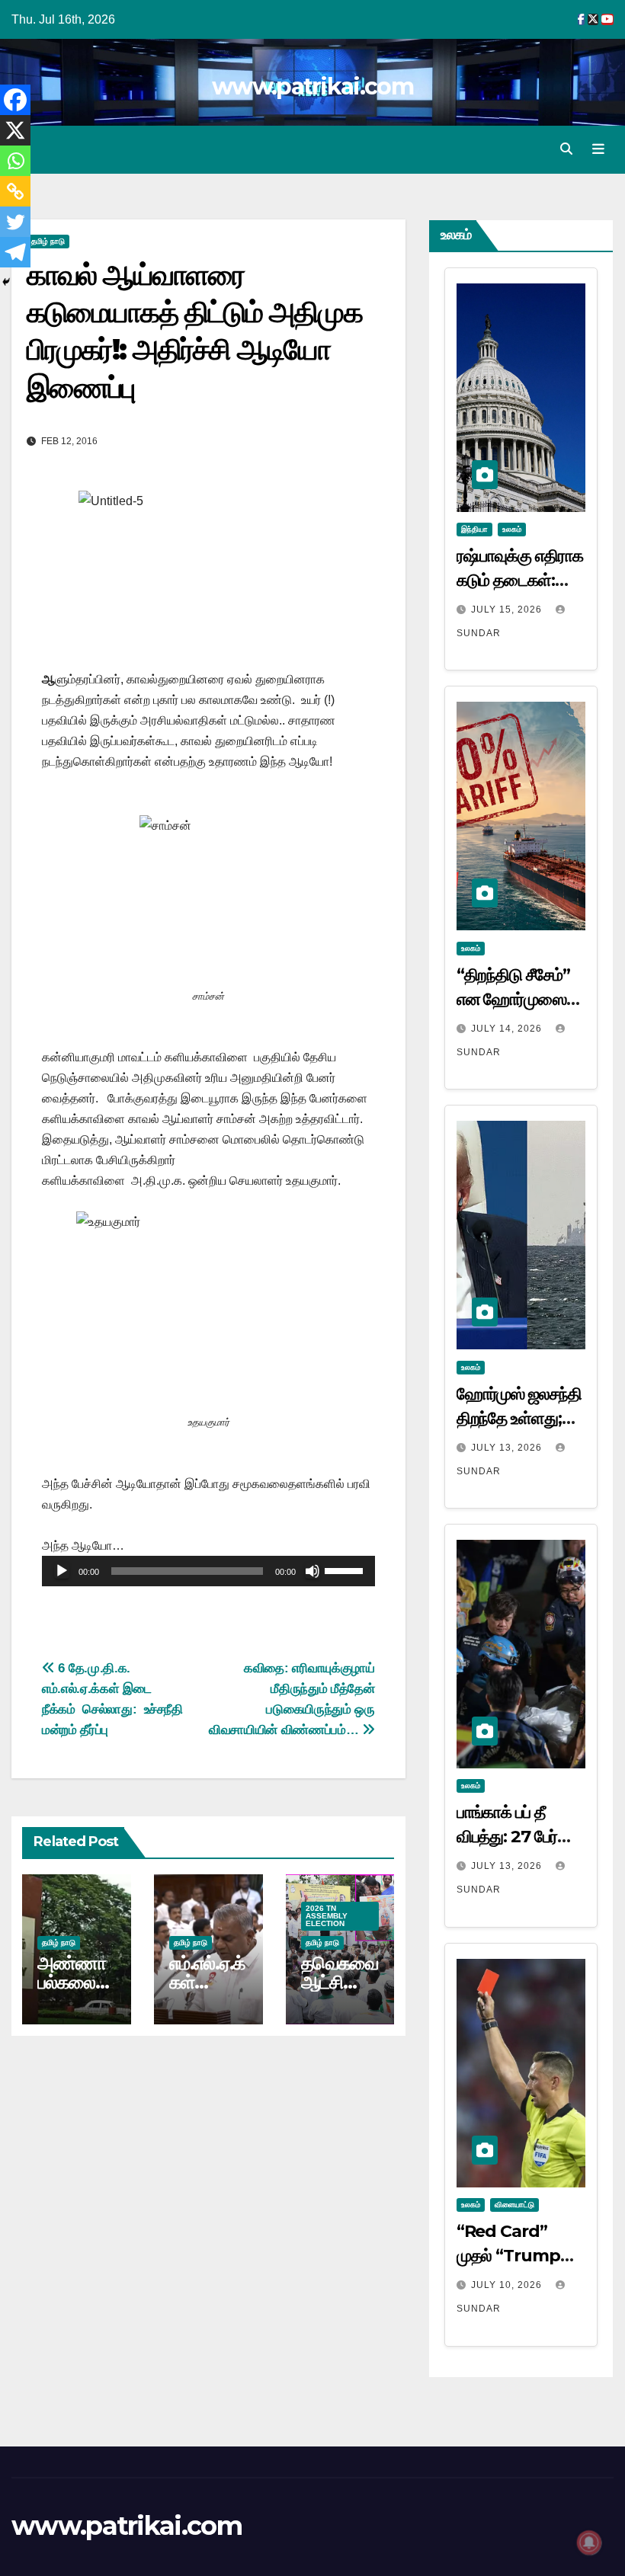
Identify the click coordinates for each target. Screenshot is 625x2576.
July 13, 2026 (508, 1448)
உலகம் (512, 529)
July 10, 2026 (508, 2285)
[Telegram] (15, 252)
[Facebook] (15, 100)
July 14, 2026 (508, 1029)
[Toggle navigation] (598, 149)
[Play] (62, 1571)
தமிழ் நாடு (48, 241)
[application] (208, 1571)
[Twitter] (15, 222)
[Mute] (312, 1571)
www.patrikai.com (312, 86)
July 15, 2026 (508, 610)
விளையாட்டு (514, 2205)
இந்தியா (474, 529)
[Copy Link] (15, 191)
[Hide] (6, 282)
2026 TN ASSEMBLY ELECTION (327, 1916)
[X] (15, 130)
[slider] (346, 1570)
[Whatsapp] (15, 161)
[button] (566, 149)
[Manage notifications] (589, 2542)
